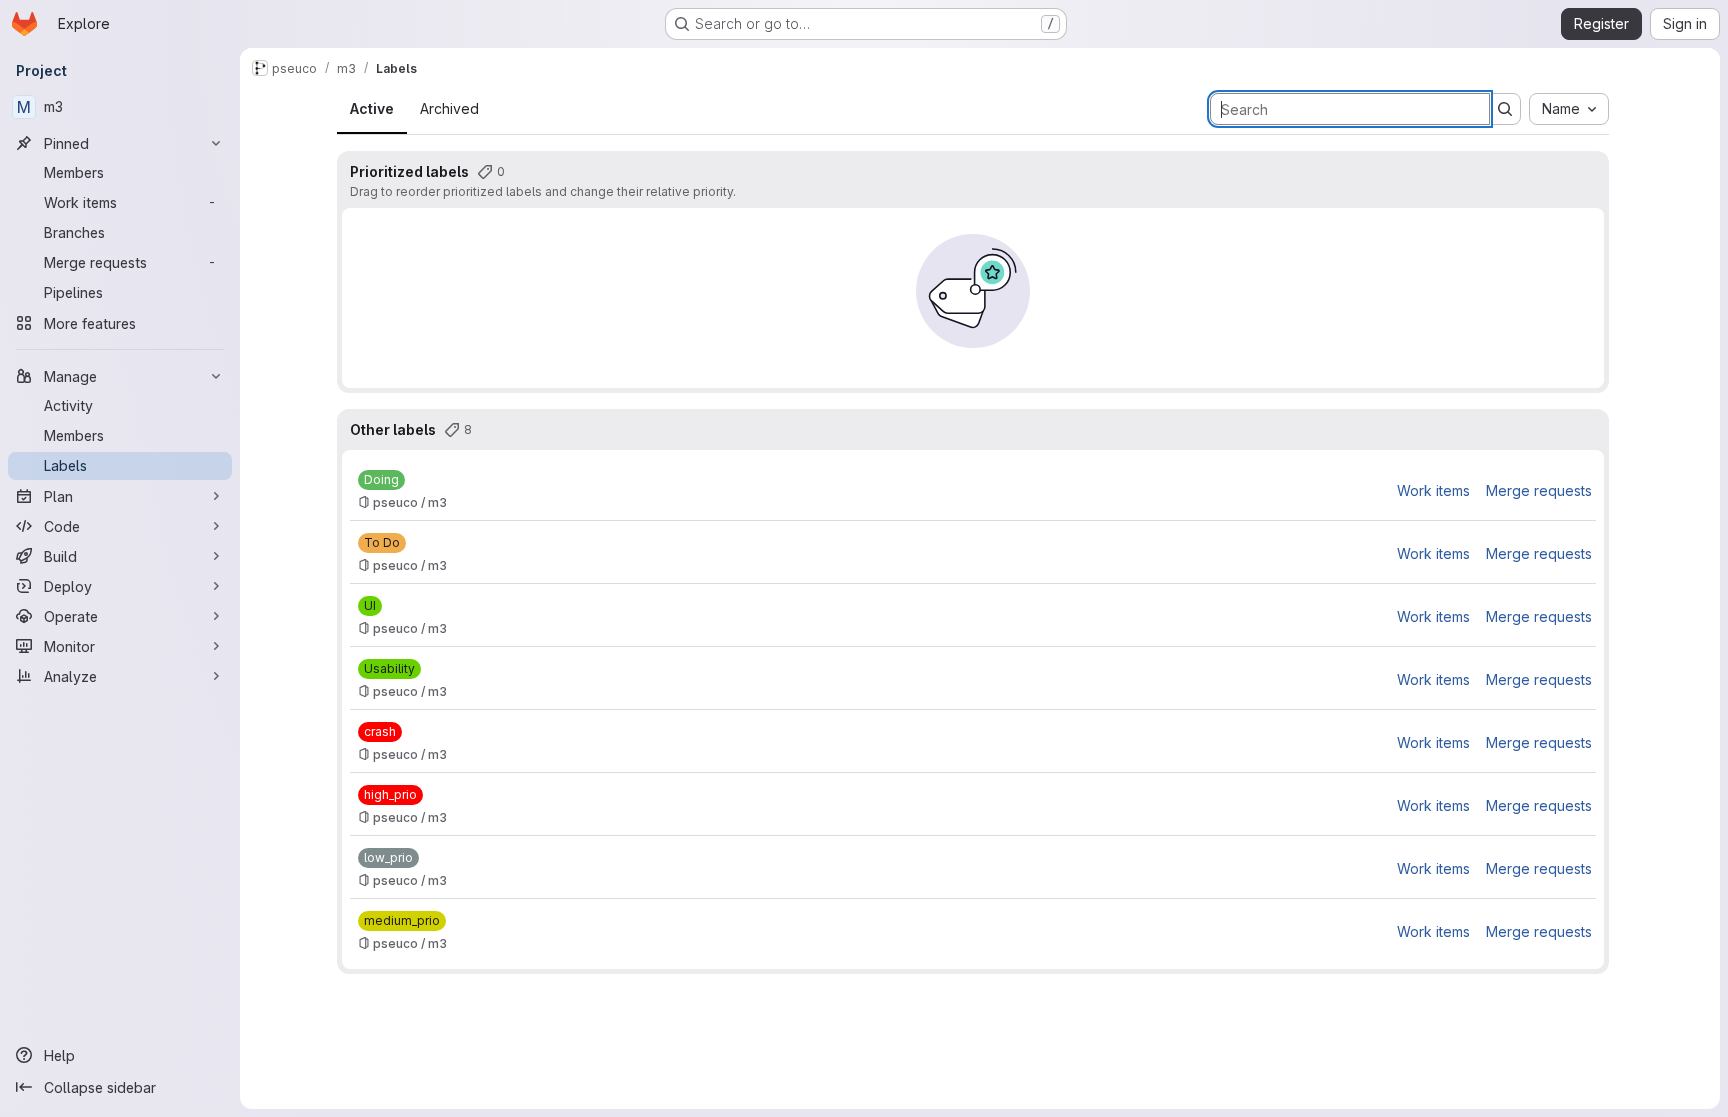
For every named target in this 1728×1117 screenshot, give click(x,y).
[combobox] (1569, 109)
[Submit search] (1505, 109)
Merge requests (1539, 490)
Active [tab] (372, 108)
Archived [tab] (449, 108)
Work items (1433, 490)
